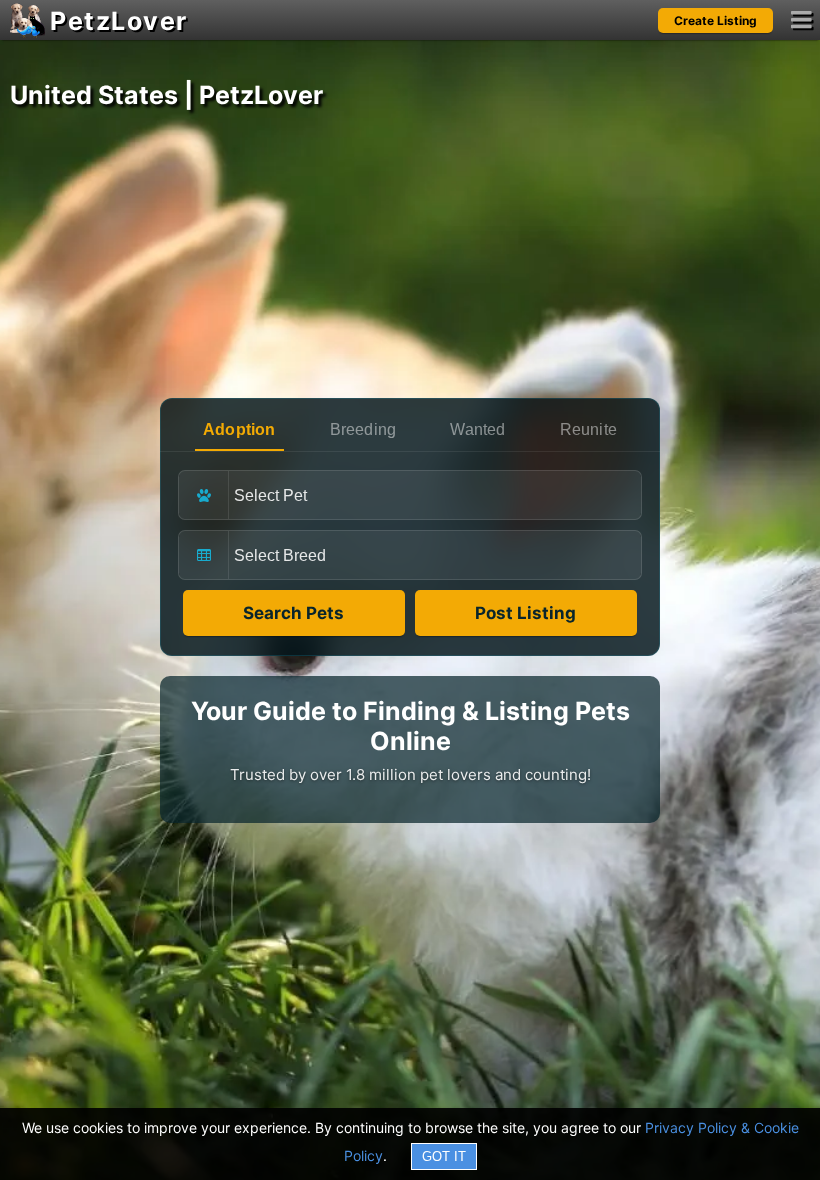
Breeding (363, 429)
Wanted (477, 429)
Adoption (239, 429)
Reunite (588, 429)
